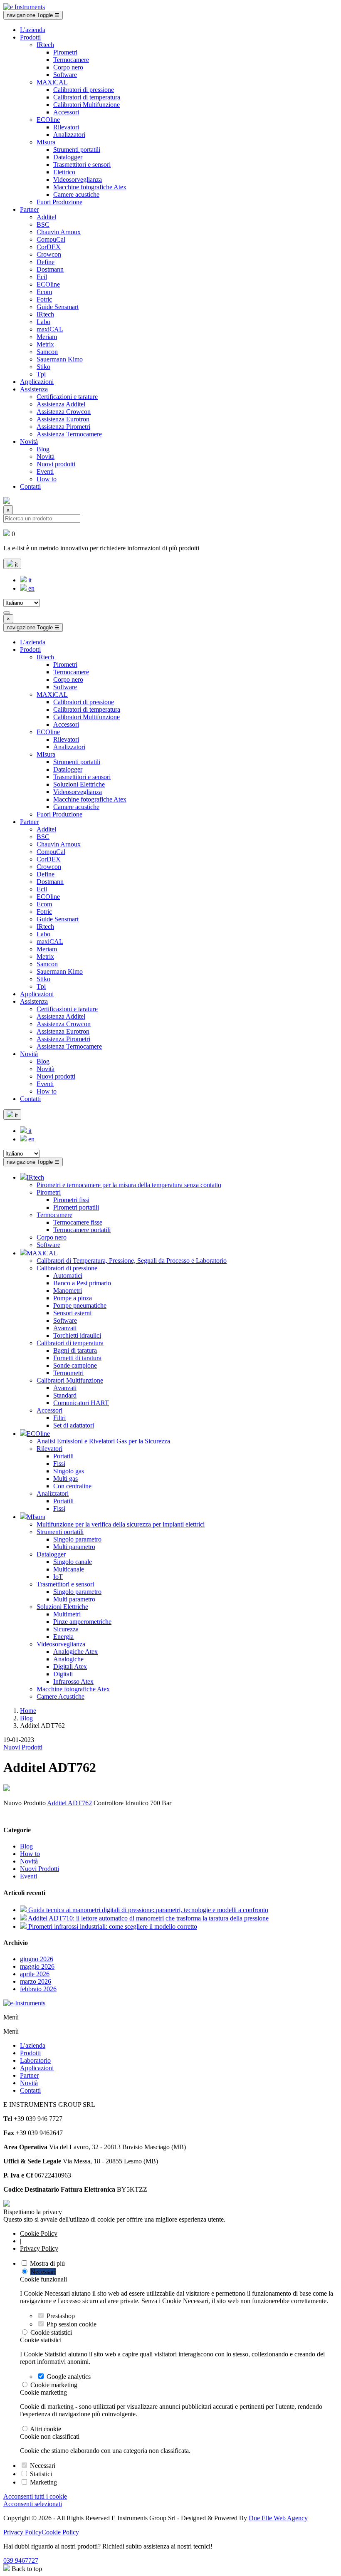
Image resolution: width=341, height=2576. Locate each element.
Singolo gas (69, 1471)
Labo (43, 322)
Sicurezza (66, 1629)
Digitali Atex (70, 1667)
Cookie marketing (54, 2385)
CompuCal (51, 239)
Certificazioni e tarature (67, 397)
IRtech (45, 45)
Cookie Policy (39, 2233)
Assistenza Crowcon (64, 412)
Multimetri (67, 1614)
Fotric (44, 299)
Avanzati (65, 1328)
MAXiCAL (52, 82)
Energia (63, 1637)
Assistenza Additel (61, 404)
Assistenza (34, 389)
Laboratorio (35, 2060)
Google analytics (69, 2377)
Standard (65, 1395)
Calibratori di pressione (84, 90)
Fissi (59, 1464)
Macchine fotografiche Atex (90, 187)
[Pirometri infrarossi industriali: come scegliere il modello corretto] (24, 1926)
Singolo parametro (77, 1539)
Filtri (59, 1418)
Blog (43, 449)
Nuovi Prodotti (23, 1747)
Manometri (68, 1290)
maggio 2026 (37, 1966)
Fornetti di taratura (77, 1358)
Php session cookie (72, 2324)
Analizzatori (69, 135)
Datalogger (68, 157)
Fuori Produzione (59, 202)
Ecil (42, 277)
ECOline (48, 120)
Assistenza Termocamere (69, 434)
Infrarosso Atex (73, 1681)
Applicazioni (37, 382)
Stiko (43, 367)
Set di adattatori (74, 1425)
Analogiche (68, 1659)
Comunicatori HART (81, 1403)
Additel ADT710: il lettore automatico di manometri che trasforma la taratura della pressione (148, 1918)
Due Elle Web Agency (278, 2518)
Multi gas (65, 1479)
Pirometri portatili (76, 1207)
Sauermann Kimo (60, 359)
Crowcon (49, 254)
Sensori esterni (72, 1313)
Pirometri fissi (71, 1200)
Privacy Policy (39, 2248)
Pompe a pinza (73, 1298)
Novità (29, 442)
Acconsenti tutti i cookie (35, 2496)
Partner (29, 209)
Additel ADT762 (69, 1803)
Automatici (68, 1276)
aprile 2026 (35, 1974)
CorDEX (49, 247)
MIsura (46, 142)
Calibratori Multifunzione (86, 105)
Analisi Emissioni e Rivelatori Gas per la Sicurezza (103, 1441)
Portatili (63, 1456)
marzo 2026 (36, 1981)
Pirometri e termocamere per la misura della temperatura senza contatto (129, 1185)
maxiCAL (50, 329)
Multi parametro (74, 1547)
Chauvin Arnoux (59, 232)
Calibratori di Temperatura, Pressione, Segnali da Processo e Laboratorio (132, 1261)
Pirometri (65, 52)
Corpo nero (68, 67)
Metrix (45, 344)
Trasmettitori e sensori (82, 165)
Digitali (63, 1674)
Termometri (68, 1373)
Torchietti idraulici (77, 1335)
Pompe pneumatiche (80, 1305)
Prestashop (61, 2316)
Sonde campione (75, 1365)
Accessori (66, 112)
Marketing (43, 2482)
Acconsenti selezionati (33, 2504)
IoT (58, 1577)
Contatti (30, 486)
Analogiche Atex (75, 1652)
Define (46, 262)
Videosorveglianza (78, 179)
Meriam (47, 337)
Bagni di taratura (75, 1350)
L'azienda (33, 30)
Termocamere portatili (82, 1230)
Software (65, 75)
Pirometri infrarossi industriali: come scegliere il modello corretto (113, 1926)
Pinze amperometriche (82, 1622)
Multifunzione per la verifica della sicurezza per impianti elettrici (121, 1524)
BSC (43, 224)
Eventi (45, 471)
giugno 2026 (37, 1959)
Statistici (41, 2474)
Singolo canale (73, 1562)
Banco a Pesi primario (82, 1283)
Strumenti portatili (77, 150)
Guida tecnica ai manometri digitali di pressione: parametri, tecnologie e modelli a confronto (148, 1910)
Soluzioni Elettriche (79, 784)
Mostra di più (47, 2263)
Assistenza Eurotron (63, 419)
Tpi (41, 374)
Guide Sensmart (58, 307)
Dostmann (50, 269)
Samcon (47, 352)
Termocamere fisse (78, 1222)
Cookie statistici (51, 2332)
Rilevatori (66, 127)
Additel (46, 217)
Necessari (43, 2272)
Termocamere (71, 60)
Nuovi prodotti (56, 464)
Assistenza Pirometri (63, 427)
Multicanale (69, 1569)
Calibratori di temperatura (87, 97)
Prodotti (30, 37)
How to (47, 479)
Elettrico (64, 172)
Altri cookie (46, 2429)
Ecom (44, 292)
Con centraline (72, 1486)
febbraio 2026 (38, 1989)
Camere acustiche (76, 194)
